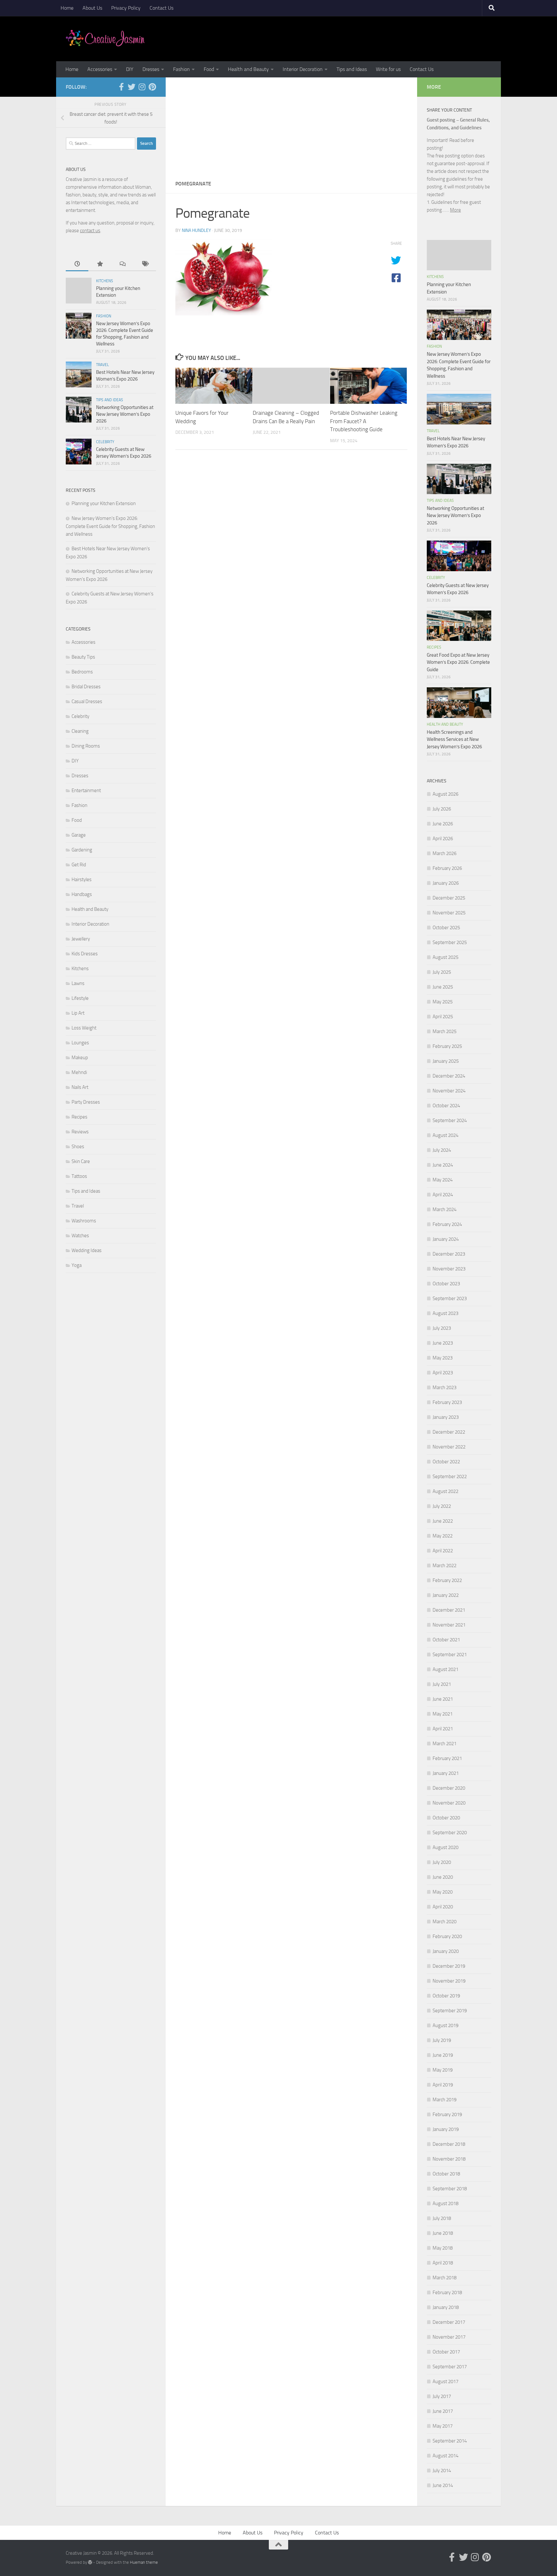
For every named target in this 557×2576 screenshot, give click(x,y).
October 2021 (446, 1640)
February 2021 (447, 1758)
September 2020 (450, 1833)
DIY (130, 69)
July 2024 (442, 1150)
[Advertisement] (291, 126)
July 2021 (442, 1684)
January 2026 (446, 883)
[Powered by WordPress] (90, 2562)
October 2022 (446, 1462)
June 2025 (443, 987)
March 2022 (445, 1566)
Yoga (77, 1265)
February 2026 (447, 868)
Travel (103, 365)
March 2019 (445, 2100)
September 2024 (450, 1120)
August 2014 (445, 2456)
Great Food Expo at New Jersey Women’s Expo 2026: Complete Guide (458, 662)
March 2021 (445, 1744)
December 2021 (449, 1610)
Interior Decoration (303, 69)
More (455, 210)
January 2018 (446, 2307)
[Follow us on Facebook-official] (121, 87)
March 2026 (445, 853)
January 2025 (446, 1061)
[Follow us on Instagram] (142, 87)
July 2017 (442, 2396)
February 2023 (447, 1402)
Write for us (388, 69)
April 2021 (443, 1729)
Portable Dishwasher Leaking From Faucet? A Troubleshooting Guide (364, 421)
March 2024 (445, 1209)
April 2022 (443, 1551)
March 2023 (445, 1387)
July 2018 (442, 2218)
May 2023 (443, 1358)
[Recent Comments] (122, 264)
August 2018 (445, 2203)
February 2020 (447, 1936)
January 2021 (446, 1773)
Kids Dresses (85, 954)
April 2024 (443, 1195)
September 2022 (450, 1477)
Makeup (80, 1058)
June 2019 (443, 2055)
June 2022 (443, 1521)
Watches (80, 1236)
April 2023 (443, 1373)
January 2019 (446, 2129)
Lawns (78, 983)
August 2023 (445, 1313)
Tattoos (79, 1176)
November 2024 (449, 1091)
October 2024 (446, 1106)
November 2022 (449, 1447)
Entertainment (86, 791)
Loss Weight (84, 1028)
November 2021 (449, 1625)
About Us (92, 8)
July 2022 (442, 1506)
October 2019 (446, 1996)
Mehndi (79, 1072)
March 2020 (445, 1922)
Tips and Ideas (352, 69)
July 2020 (442, 1862)
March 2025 (445, 1031)
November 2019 (449, 1981)
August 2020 (445, 1847)
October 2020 (446, 1818)
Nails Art (80, 1087)
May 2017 (443, 2426)
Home (67, 8)
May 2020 (443, 1892)
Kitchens (105, 281)
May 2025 (443, 1002)
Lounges (80, 1043)
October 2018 (446, 2174)
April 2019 (443, 2085)
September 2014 (450, 2441)
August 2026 (445, 794)
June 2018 (443, 2233)
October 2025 (446, 928)
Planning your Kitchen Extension (104, 503)
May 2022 (443, 1536)
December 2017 (449, 2322)
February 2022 (447, 1580)
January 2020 (446, 1951)
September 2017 (450, 2367)
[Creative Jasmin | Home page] (105, 39)
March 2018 (445, 2278)
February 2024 (447, 1224)
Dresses (151, 69)
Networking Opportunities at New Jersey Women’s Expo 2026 (125, 414)
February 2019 (447, 2114)
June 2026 (443, 824)
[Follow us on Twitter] (132, 87)
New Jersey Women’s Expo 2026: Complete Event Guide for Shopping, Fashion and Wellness (110, 526)
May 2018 (443, 2248)
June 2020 (443, 1877)
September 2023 (450, 1298)
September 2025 (450, 942)
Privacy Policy (126, 8)
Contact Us (161, 8)
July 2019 (442, 2040)
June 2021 (443, 1699)
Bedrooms (82, 672)
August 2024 (445, 1135)
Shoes (78, 1147)
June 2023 (443, 1343)
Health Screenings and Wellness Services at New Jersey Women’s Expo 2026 (454, 739)
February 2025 (447, 1046)
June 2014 (443, 2485)
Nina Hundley (196, 230)
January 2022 (446, 1595)
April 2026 (443, 839)
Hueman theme (144, 2562)
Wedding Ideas (87, 1250)
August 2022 (445, 1491)
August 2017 (445, 2382)
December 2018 (449, 2144)
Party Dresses (86, 1102)
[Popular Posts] (100, 264)
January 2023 (446, 1417)
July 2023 (442, 1328)
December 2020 (449, 1788)
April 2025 (443, 1017)
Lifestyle (80, 998)
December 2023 (449, 1254)
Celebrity (105, 442)
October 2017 (446, 2352)
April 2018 (443, 2263)
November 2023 (449, 1269)
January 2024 (446, 1239)
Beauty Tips (83, 657)
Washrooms (84, 1221)
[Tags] (145, 264)
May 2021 (443, 1714)
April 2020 (443, 1907)
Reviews (80, 1132)
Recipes (79, 1117)
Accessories (100, 69)
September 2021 (450, 1655)
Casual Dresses (87, 701)
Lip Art (78, 1013)
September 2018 (450, 2189)
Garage (79, 835)
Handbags (82, 894)
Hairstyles (82, 880)
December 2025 (449, 898)
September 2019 (450, 2011)
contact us (90, 231)
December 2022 (449, 1432)
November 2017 (449, 2337)
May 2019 (443, 2070)
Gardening (82, 850)
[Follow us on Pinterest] (152, 87)
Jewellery (81, 939)
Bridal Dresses (86, 687)
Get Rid (79, 865)
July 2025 (442, 972)
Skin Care (81, 1161)
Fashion (181, 69)
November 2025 (449, 913)
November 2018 (449, 2159)
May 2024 (443, 1180)
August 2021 (445, 1669)
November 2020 (449, 1803)
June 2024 (443, 1165)
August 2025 (445, 957)
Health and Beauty (248, 69)
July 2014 (442, 2471)
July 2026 (442, 809)
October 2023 (446, 1284)
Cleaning (80, 731)
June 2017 (443, 2411)
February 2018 (447, 2293)
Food (209, 69)
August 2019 (445, 2025)
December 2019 (449, 1966)
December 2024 (449, 1076)
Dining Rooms (86, 746)
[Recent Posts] (77, 264)
